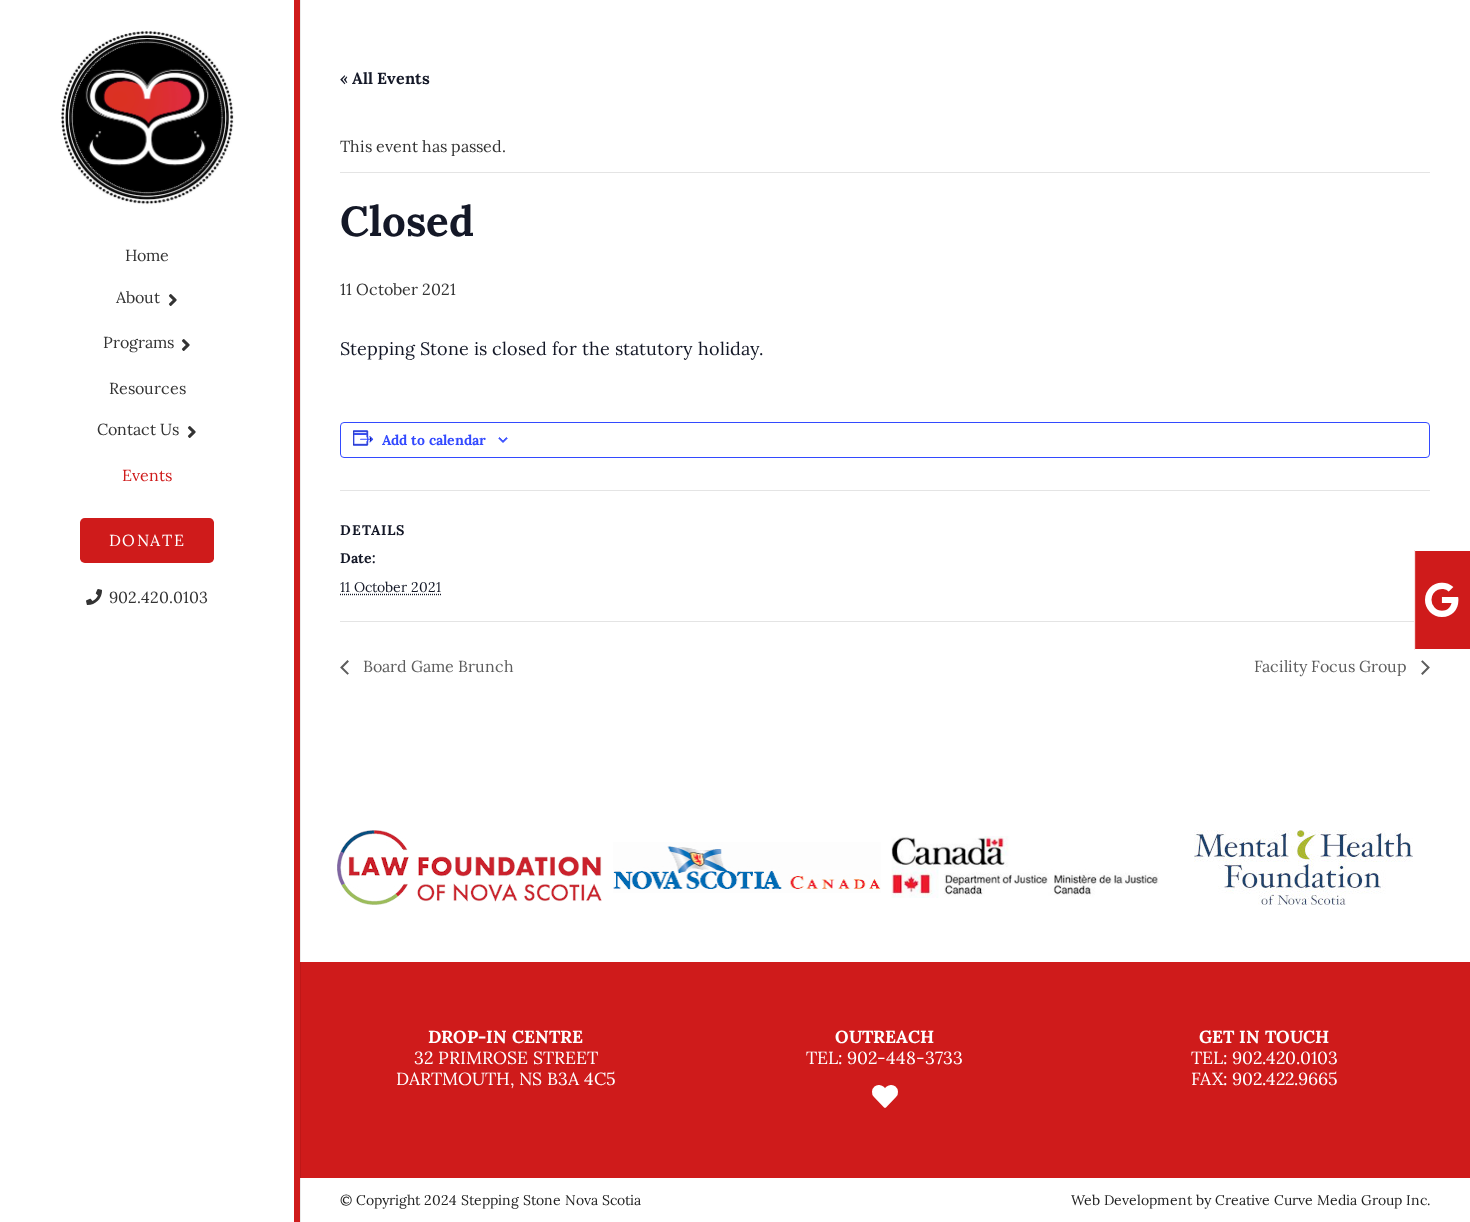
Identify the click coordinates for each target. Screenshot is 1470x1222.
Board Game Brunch (436, 666)
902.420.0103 (1285, 1057)
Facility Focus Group (1332, 666)
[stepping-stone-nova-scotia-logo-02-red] (147, 117)
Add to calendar (434, 440)
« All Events (385, 78)
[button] (169, 299)
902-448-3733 (905, 1057)
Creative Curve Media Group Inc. (1322, 1200)
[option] (469, 867)
